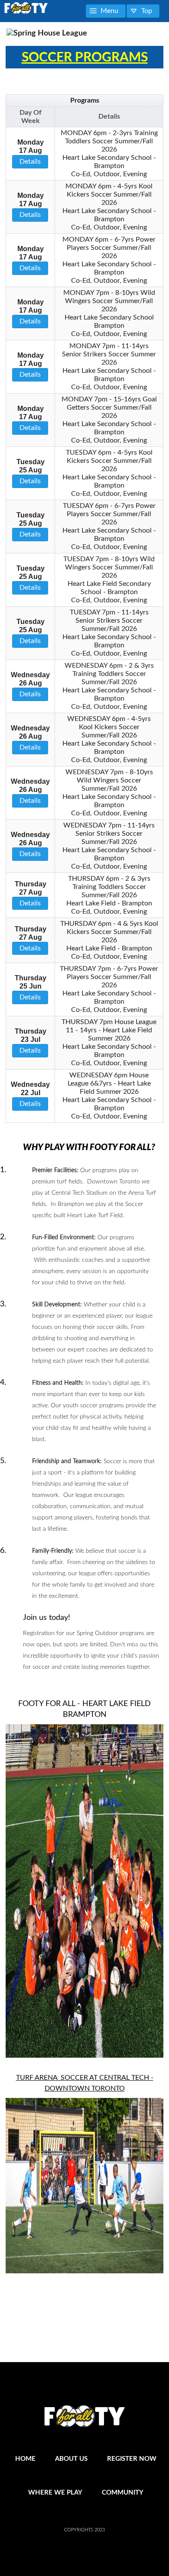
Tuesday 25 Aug (31, 471)
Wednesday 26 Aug (30, 684)
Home (25, 2459)
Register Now (132, 2459)
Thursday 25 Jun (31, 987)
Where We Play (55, 2493)
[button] (106, 11)
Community (123, 2493)
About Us (71, 2459)
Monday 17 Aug (31, 152)
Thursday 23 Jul (31, 1041)
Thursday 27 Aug (31, 894)
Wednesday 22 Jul (30, 1094)
